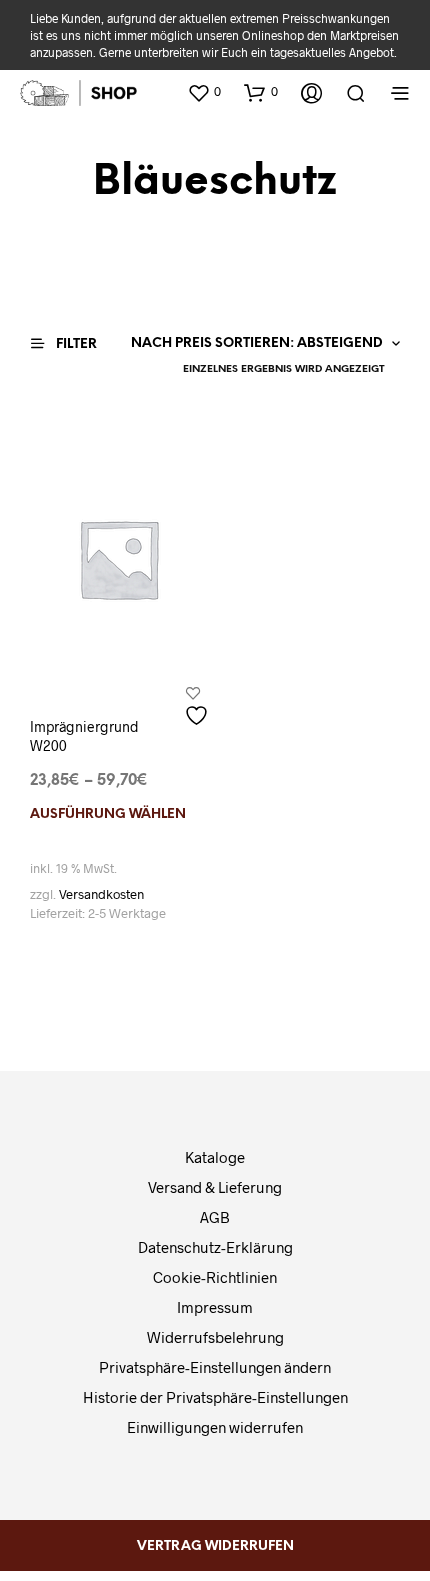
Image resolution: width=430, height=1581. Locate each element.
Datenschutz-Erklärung (215, 1247)
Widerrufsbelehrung (215, 1337)
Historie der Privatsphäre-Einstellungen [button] (215, 1397)
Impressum (215, 1307)
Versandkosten (101, 894)
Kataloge (215, 1157)
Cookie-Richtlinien (215, 1277)
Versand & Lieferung (215, 1187)
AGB (215, 1217)
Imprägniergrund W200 (84, 736)
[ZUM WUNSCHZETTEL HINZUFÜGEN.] (199, 707)
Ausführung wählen (108, 814)
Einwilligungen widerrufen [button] (215, 1427)
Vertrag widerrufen (215, 1546)
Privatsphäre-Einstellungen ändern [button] (215, 1367)
